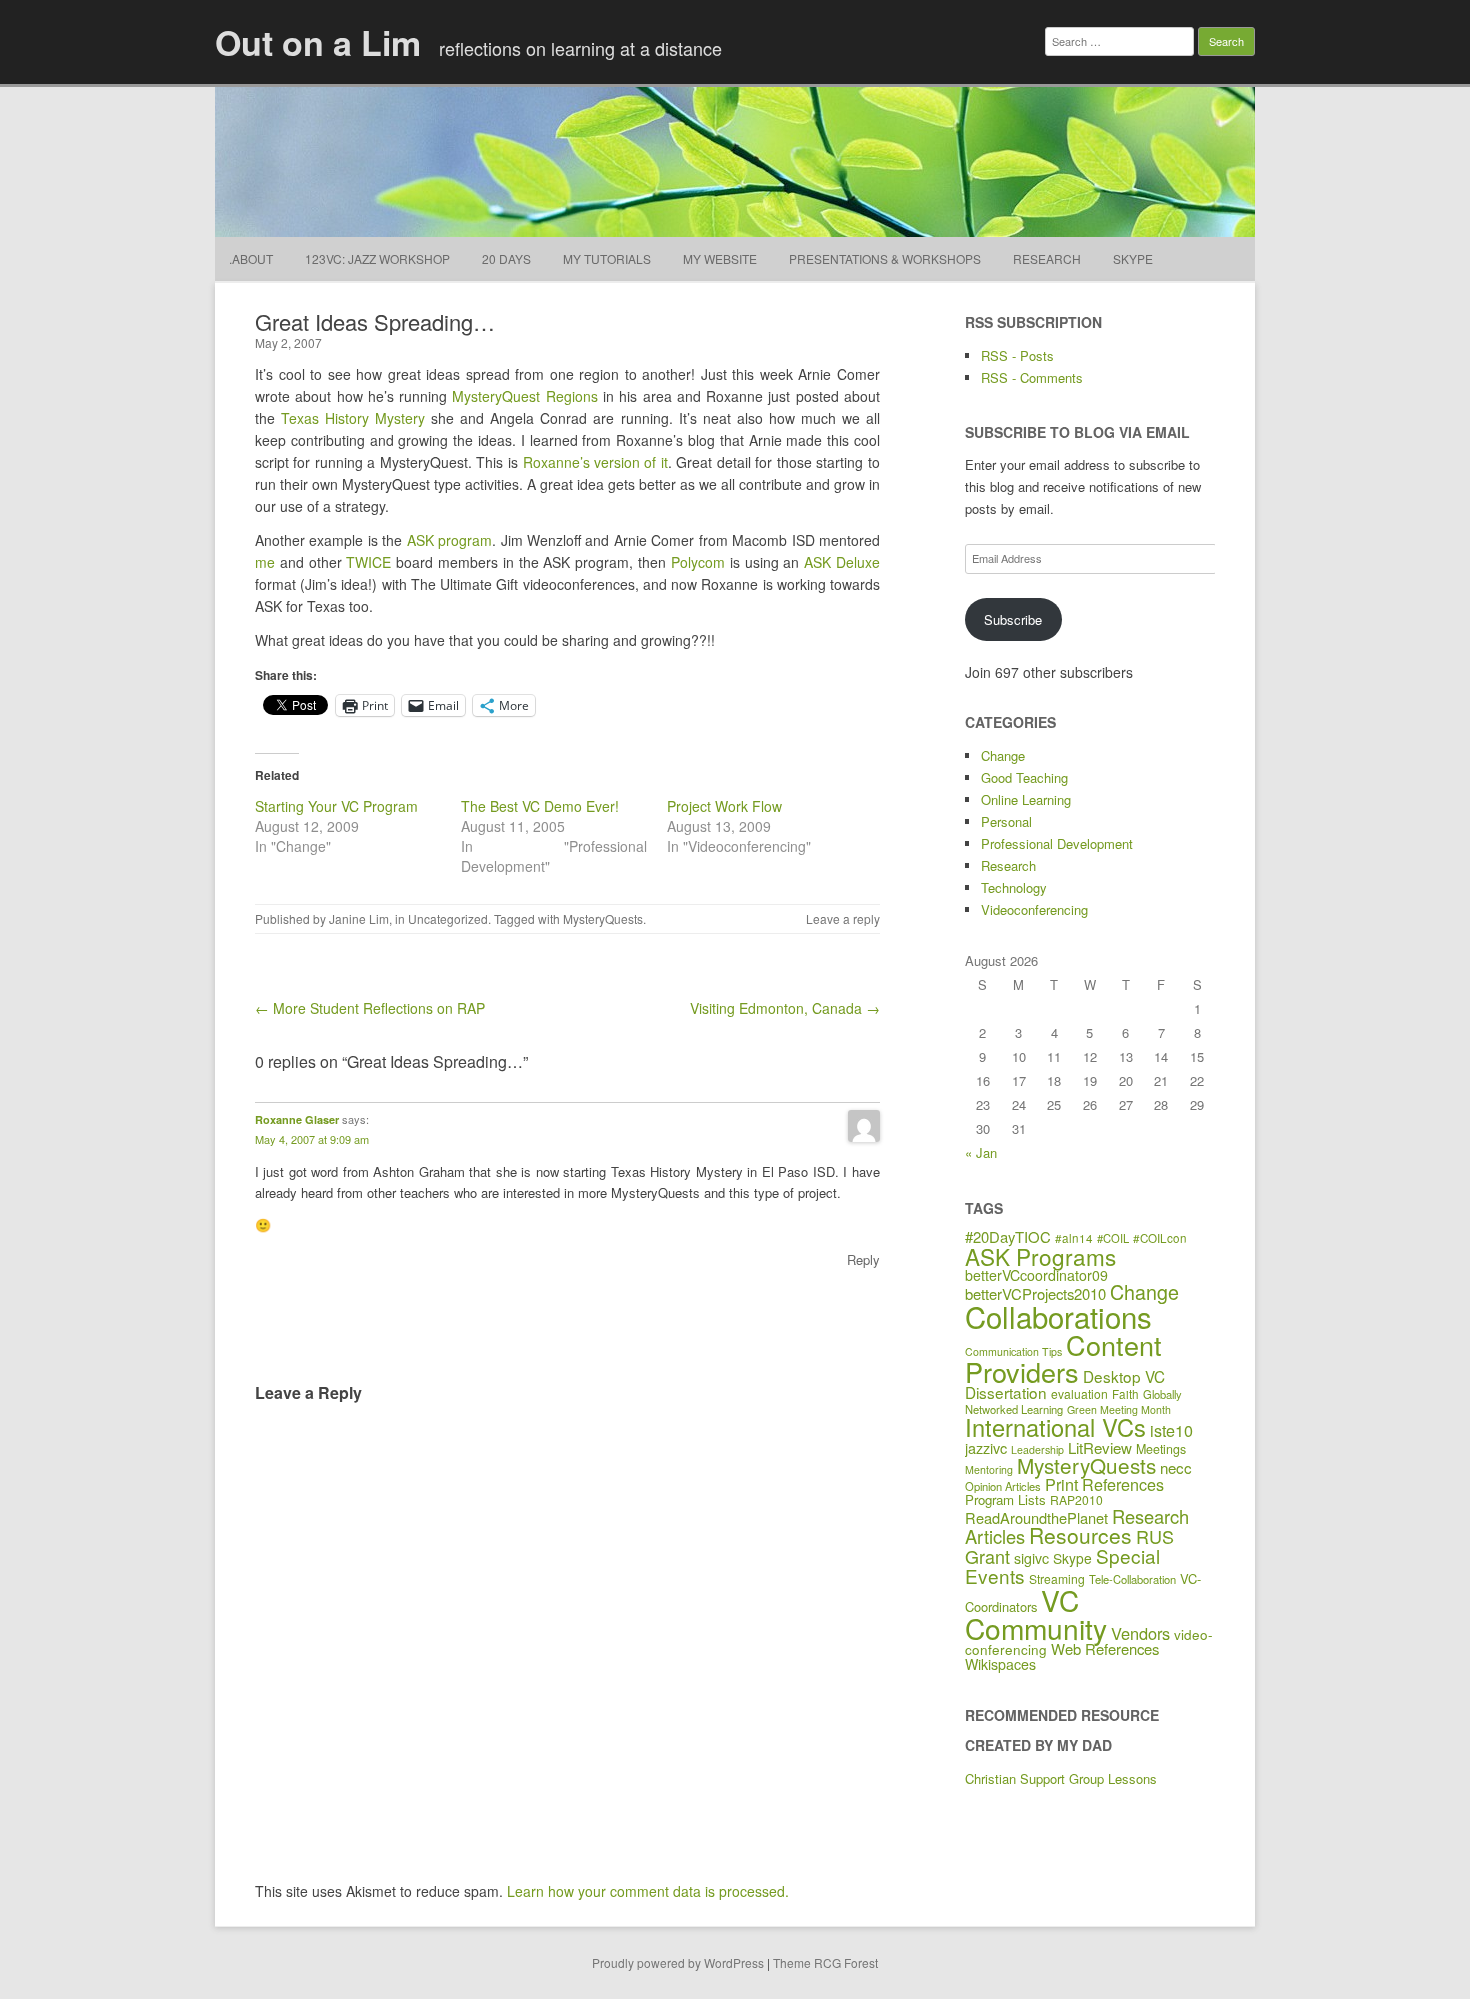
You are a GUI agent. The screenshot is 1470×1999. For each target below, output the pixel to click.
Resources (1080, 1535)
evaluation (1079, 1393)
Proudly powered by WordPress (678, 1962)
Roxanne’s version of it (596, 462)
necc (1176, 1467)
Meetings (1161, 1449)
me (265, 562)
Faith (1125, 1394)
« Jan (981, 1152)
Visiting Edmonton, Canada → (785, 1008)
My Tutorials (607, 258)
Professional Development (1057, 843)
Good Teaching (1024, 777)
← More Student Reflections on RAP (370, 1008)
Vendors (1140, 1633)
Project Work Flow (724, 806)
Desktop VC (1124, 1376)
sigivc (1031, 1558)
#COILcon (1160, 1238)
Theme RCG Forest (825, 1962)
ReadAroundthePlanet (1036, 1517)
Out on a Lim (318, 42)
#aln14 (1074, 1238)
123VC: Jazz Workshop (377, 258)
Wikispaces (1000, 1664)
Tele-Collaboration (1132, 1579)
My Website (720, 258)
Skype (1133, 258)
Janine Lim (359, 918)
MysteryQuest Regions (524, 396)
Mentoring (989, 1469)
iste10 (1171, 1430)
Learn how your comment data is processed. (648, 1891)
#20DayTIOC (1008, 1236)
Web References (1105, 1648)
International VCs (1055, 1427)
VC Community (1036, 1614)
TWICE (368, 562)
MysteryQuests (603, 918)
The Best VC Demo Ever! (540, 806)
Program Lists (1005, 1499)
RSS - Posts (1017, 355)
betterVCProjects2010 (1035, 1293)
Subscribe (1013, 619)
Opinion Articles (1003, 1486)
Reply (863, 1259)
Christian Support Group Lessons (1061, 1778)
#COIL (1113, 1238)
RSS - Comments (1032, 377)
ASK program (449, 540)
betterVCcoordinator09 (1036, 1275)
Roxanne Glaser (297, 1119)
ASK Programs (1040, 1256)
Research (1047, 258)
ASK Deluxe (842, 562)
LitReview (1100, 1447)
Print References (1104, 1484)
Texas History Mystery (353, 418)
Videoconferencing (1034, 909)
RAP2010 (1076, 1499)
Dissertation (1006, 1392)
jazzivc (986, 1447)
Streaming (1057, 1578)
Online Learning (1026, 799)
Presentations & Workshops (885, 258)
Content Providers (1063, 1358)
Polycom (698, 562)
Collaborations (1058, 1316)
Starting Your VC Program (336, 806)
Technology (1014, 887)
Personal (1006, 821)
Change (1003, 755)
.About (251, 258)
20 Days (506, 258)
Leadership (1037, 1449)
